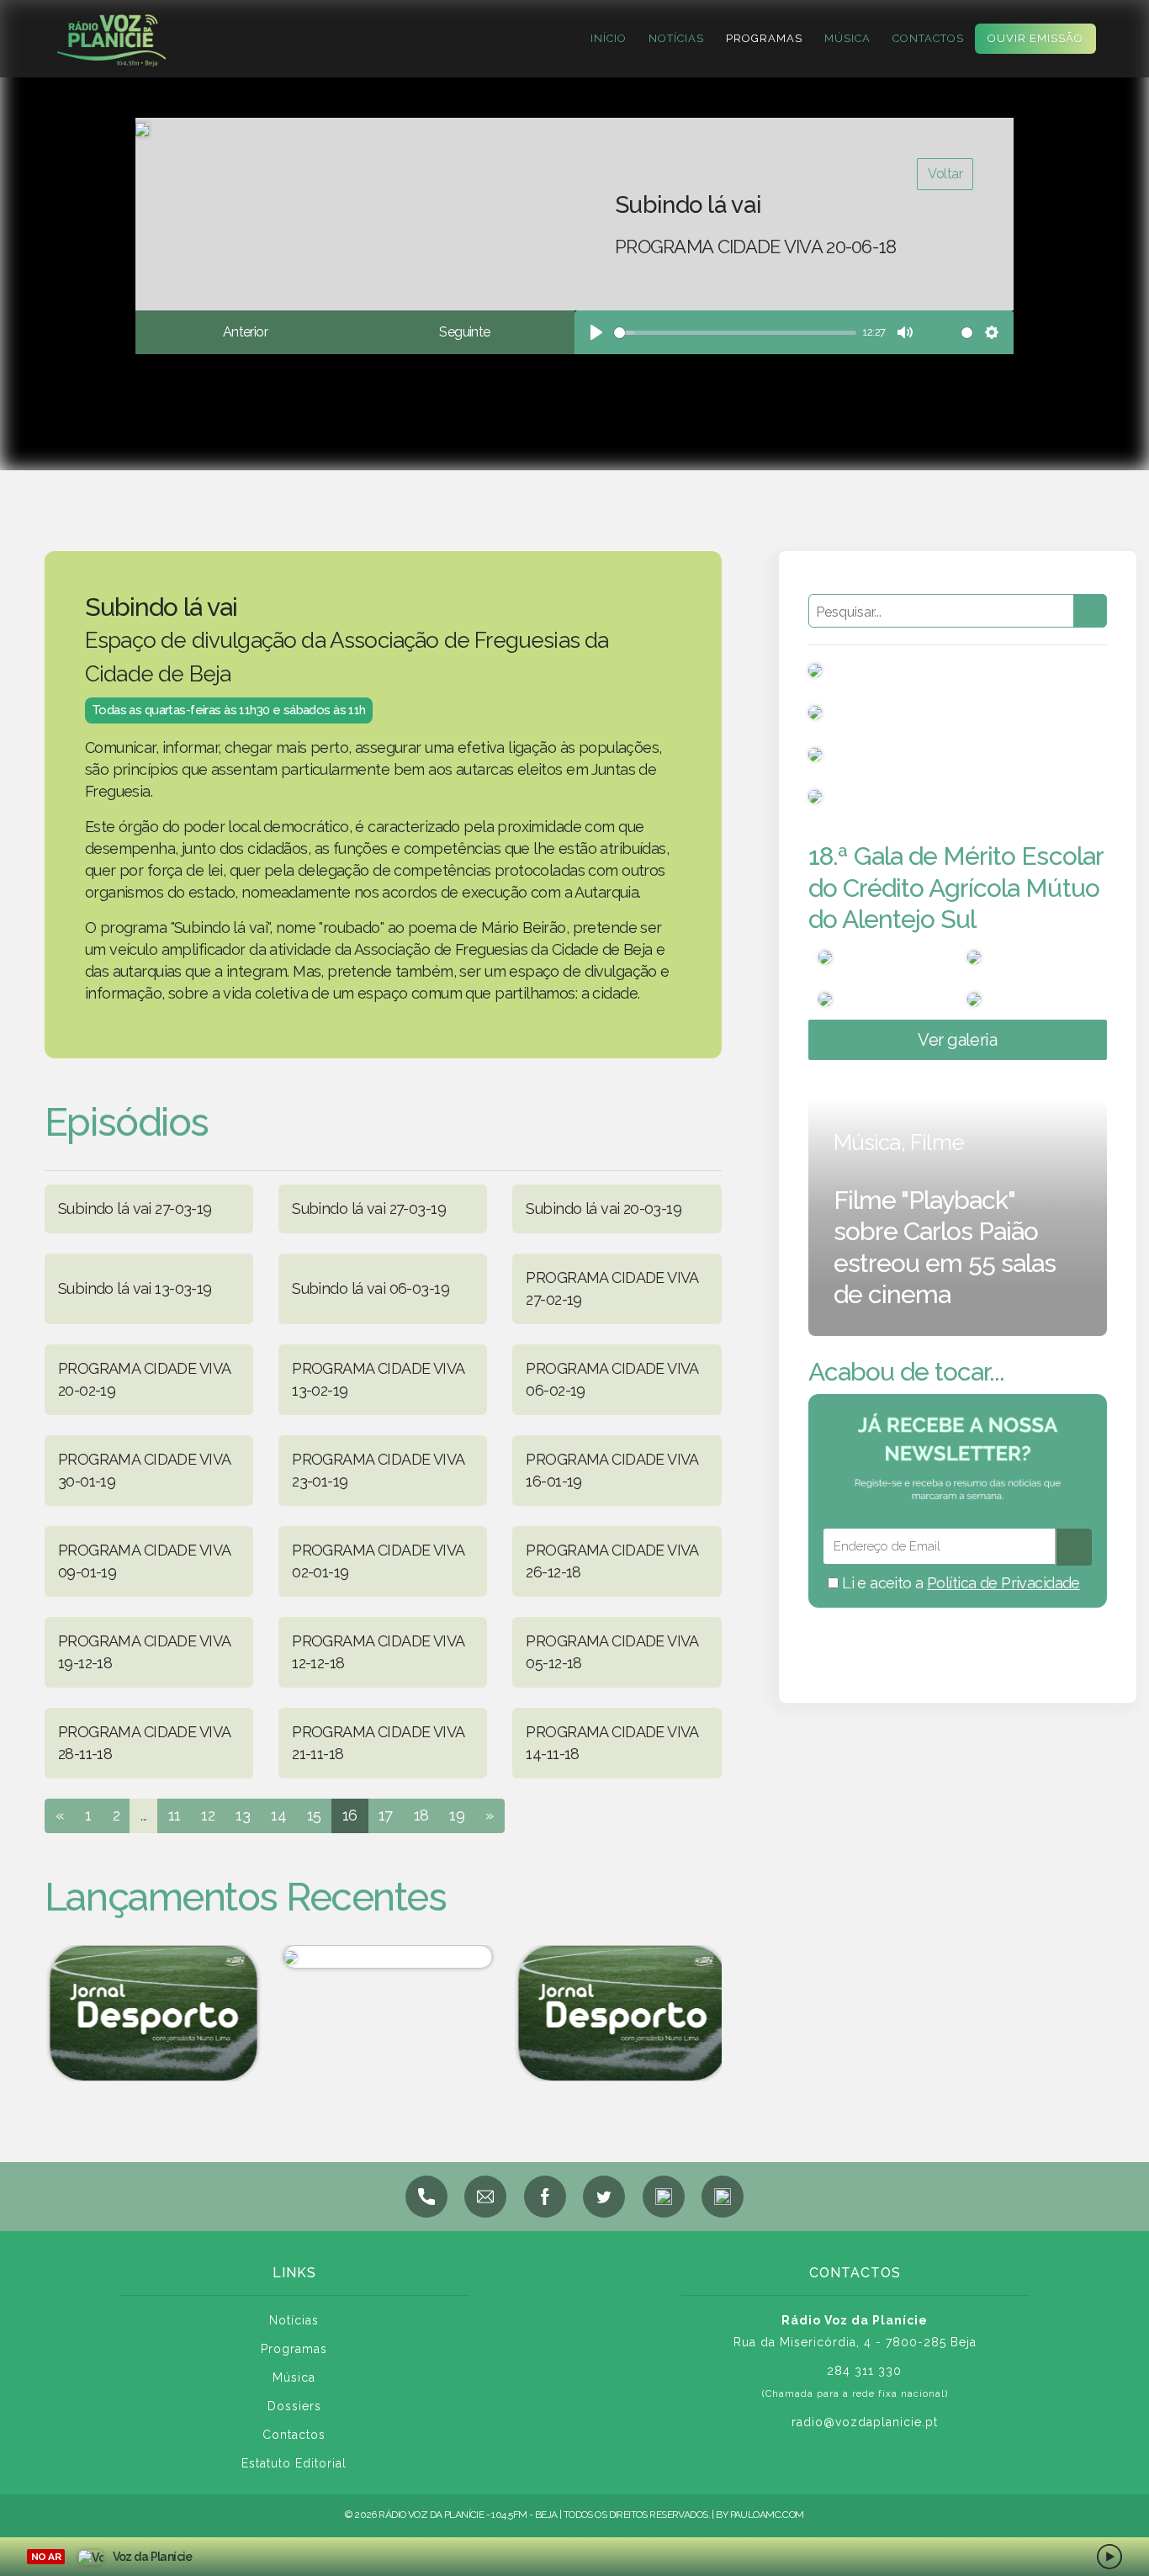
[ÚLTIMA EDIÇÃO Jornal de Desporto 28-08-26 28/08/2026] (617, 2014)
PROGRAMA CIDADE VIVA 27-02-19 (612, 1288)
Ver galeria (957, 1040)
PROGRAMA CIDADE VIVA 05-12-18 (612, 1652)
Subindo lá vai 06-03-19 (371, 1288)
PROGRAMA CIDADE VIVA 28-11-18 (144, 1743)
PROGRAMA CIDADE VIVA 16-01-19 (612, 1470)
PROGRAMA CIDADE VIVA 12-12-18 (378, 1652)
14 (278, 1815)
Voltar (945, 174)
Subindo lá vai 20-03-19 (604, 1208)
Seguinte (464, 332)
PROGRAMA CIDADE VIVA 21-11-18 (378, 1743)
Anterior (245, 332)
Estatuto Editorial (294, 2463)
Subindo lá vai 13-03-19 (135, 1288)
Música (847, 38)
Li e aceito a (959, 1583)
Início (609, 38)
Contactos (928, 38)
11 (175, 1815)
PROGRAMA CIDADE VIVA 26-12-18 (612, 1561)
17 (386, 1815)
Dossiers (294, 2406)
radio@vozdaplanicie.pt (865, 2422)
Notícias (676, 38)
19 (457, 1815)
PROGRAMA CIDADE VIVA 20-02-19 (144, 1379)
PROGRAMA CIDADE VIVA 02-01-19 (378, 1561)
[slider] (735, 333)
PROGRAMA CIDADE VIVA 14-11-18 (612, 1743)
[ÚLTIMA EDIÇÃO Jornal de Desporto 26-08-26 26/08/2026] (149, 2014)
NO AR (46, 2557)
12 (208, 1815)
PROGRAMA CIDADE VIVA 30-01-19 (144, 1470)
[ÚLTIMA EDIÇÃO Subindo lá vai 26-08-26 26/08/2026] (383, 1957)
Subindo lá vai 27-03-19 (135, 1208)
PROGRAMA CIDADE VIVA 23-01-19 (378, 1470)
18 (421, 1815)
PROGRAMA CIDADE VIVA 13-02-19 (378, 1379)
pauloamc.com (767, 2515)
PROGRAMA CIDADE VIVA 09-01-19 (144, 1561)
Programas (764, 38)
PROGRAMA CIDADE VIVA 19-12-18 (144, 1652)
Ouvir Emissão (1035, 38)
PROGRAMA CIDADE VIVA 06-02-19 (612, 1379)
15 (314, 1815)
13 (243, 1815)
